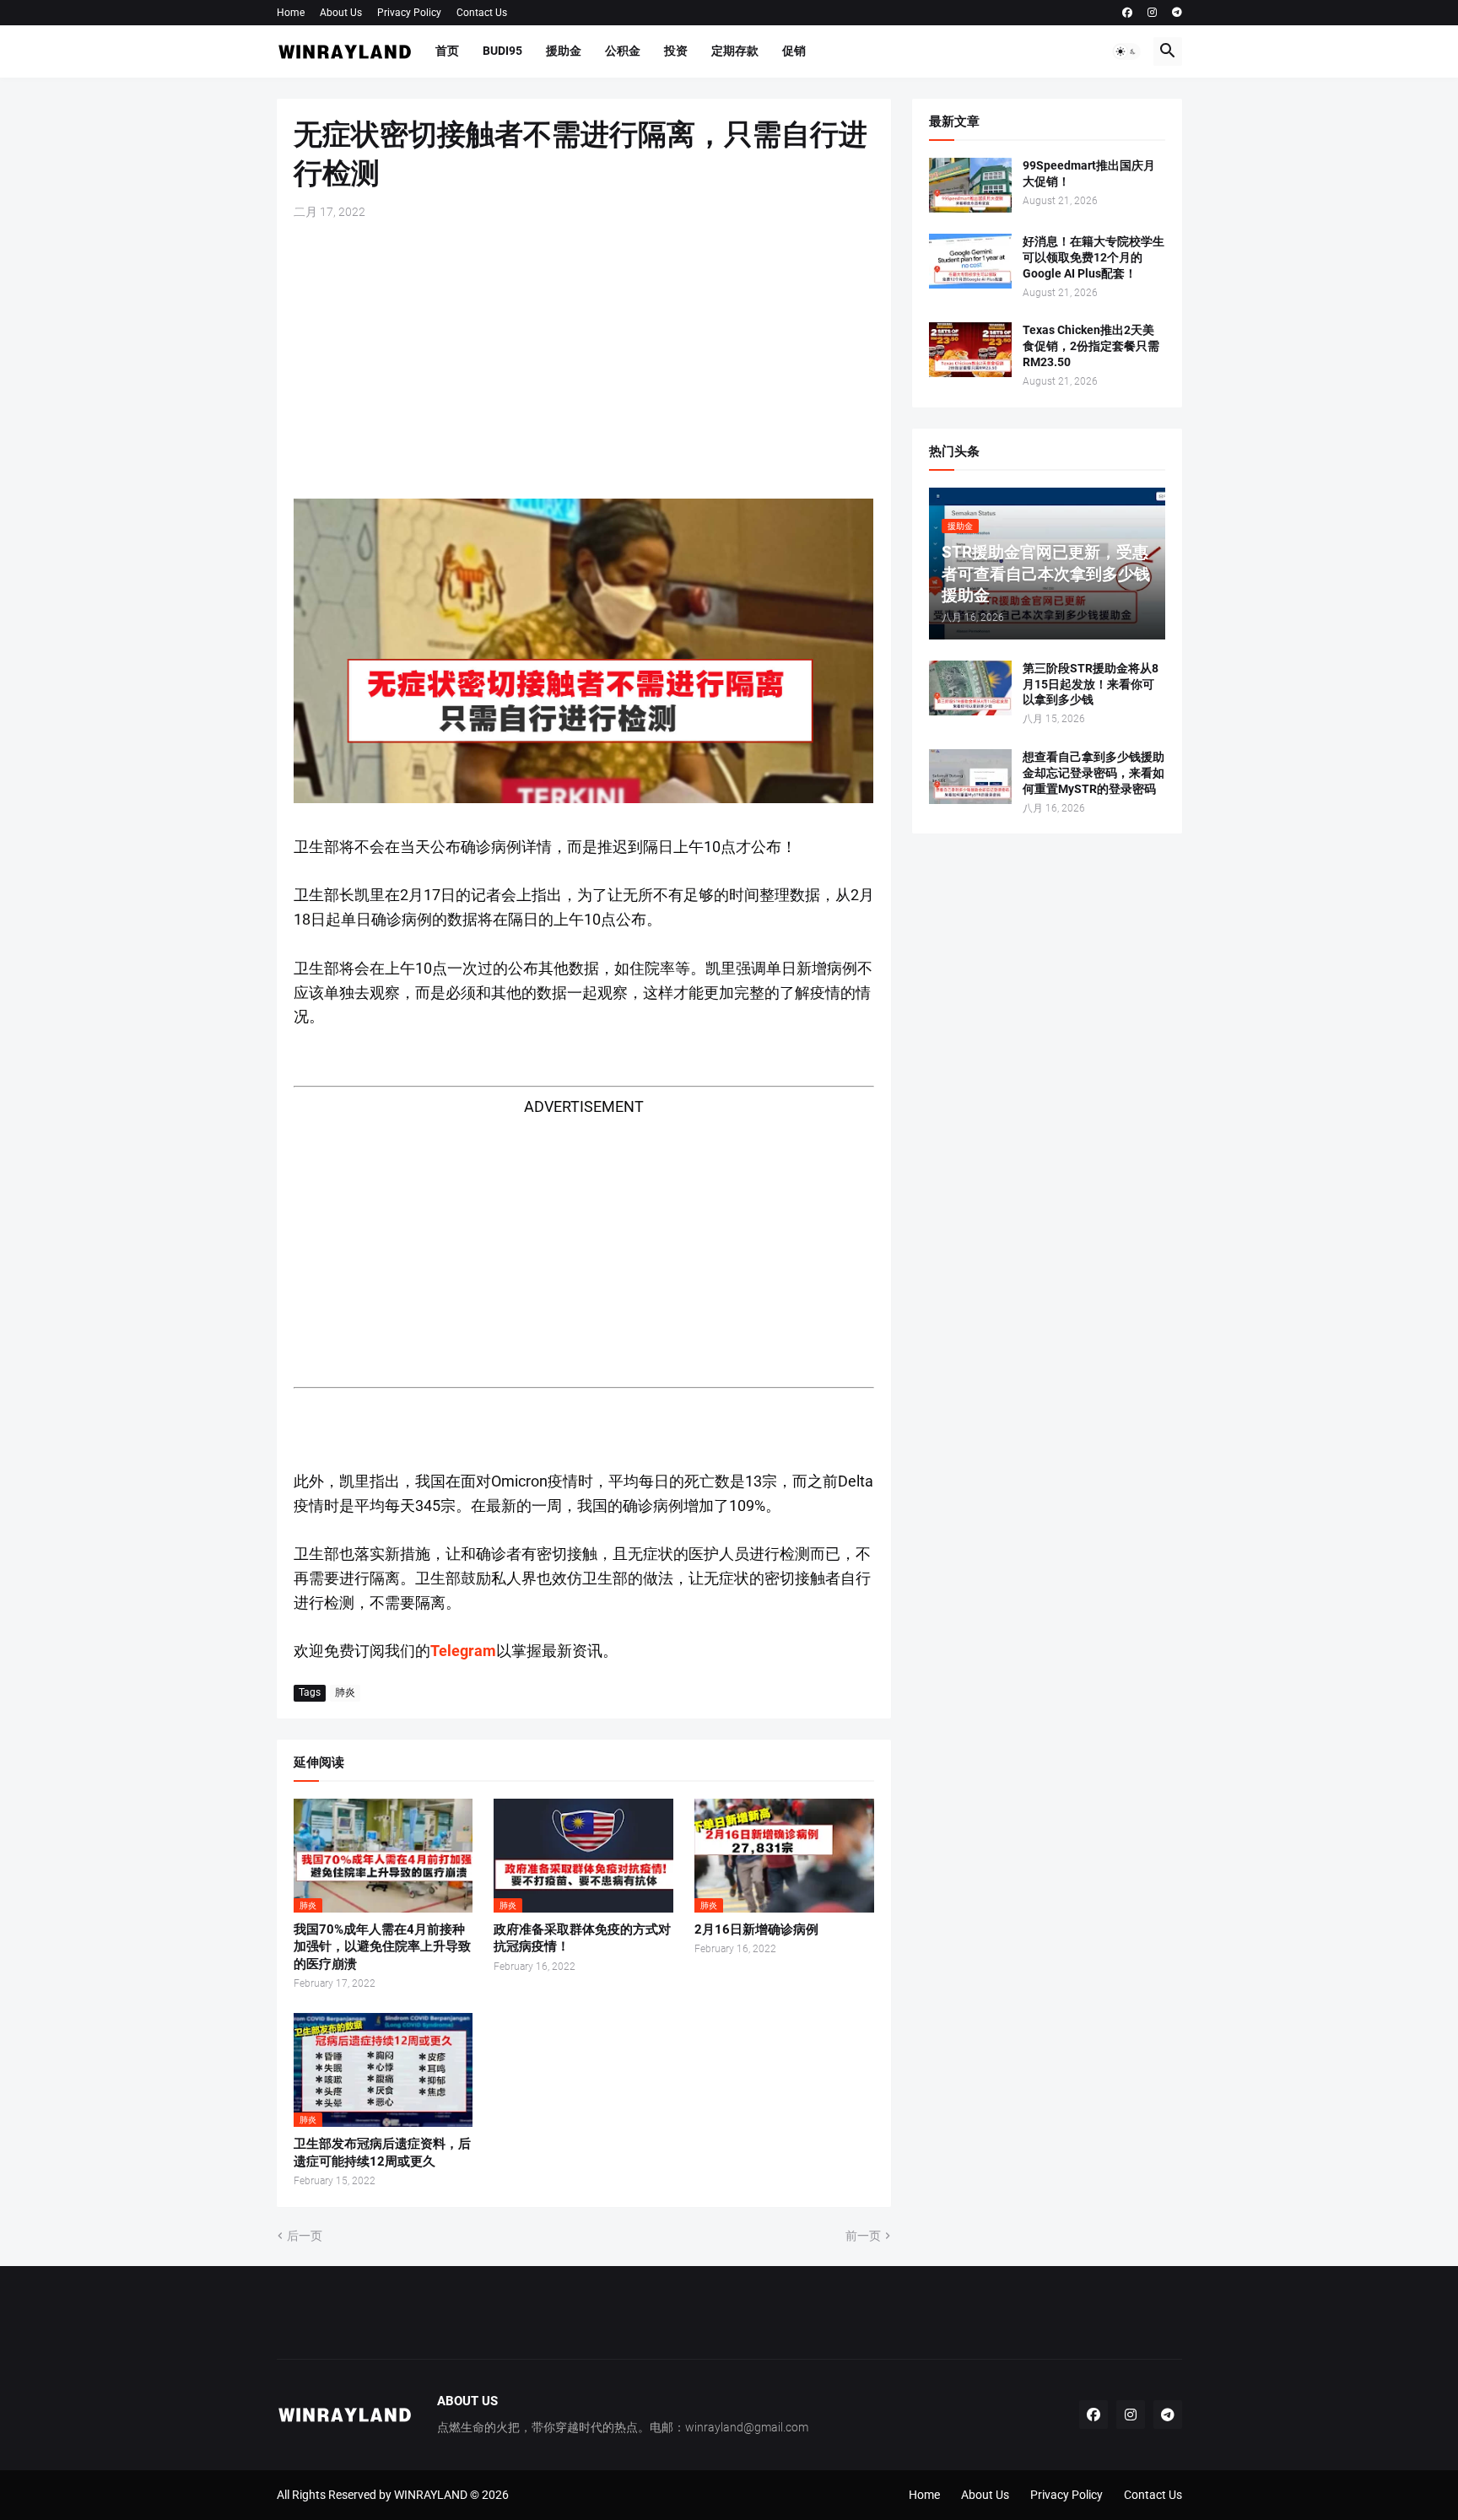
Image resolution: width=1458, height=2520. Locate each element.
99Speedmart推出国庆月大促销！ (1089, 173)
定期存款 (735, 51)
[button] (1126, 51)
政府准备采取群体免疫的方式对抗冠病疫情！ (582, 1938)
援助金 (564, 51)
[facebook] (1127, 13)
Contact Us (482, 13)
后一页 (305, 2236)
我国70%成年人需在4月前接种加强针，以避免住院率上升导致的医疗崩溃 (382, 1947)
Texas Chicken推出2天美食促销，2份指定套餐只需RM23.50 (1091, 346)
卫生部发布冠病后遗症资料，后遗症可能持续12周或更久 (382, 2152)
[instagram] (1152, 13)
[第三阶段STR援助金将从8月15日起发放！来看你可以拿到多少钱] (970, 688)
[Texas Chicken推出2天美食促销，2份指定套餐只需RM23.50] (970, 350)
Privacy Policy (409, 13)
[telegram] (1177, 13)
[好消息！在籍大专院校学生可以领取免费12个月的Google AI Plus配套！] (970, 261)
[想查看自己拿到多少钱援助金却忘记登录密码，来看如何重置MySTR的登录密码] (970, 777)
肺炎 (345, 1692)
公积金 (623, 51)
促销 (794, 51)
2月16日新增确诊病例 (756, 1929)
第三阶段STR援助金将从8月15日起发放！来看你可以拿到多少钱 (1091, 684)
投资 (676, 51)
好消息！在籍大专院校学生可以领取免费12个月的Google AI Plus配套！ (1093, 257)
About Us (341, 13)
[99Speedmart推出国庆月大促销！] (970, 185)
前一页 (863, 2236)
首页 (447, 51)
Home (291, 13)
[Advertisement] (584, 359)
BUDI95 (502, 51)
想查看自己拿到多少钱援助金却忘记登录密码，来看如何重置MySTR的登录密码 (1093, 773)
